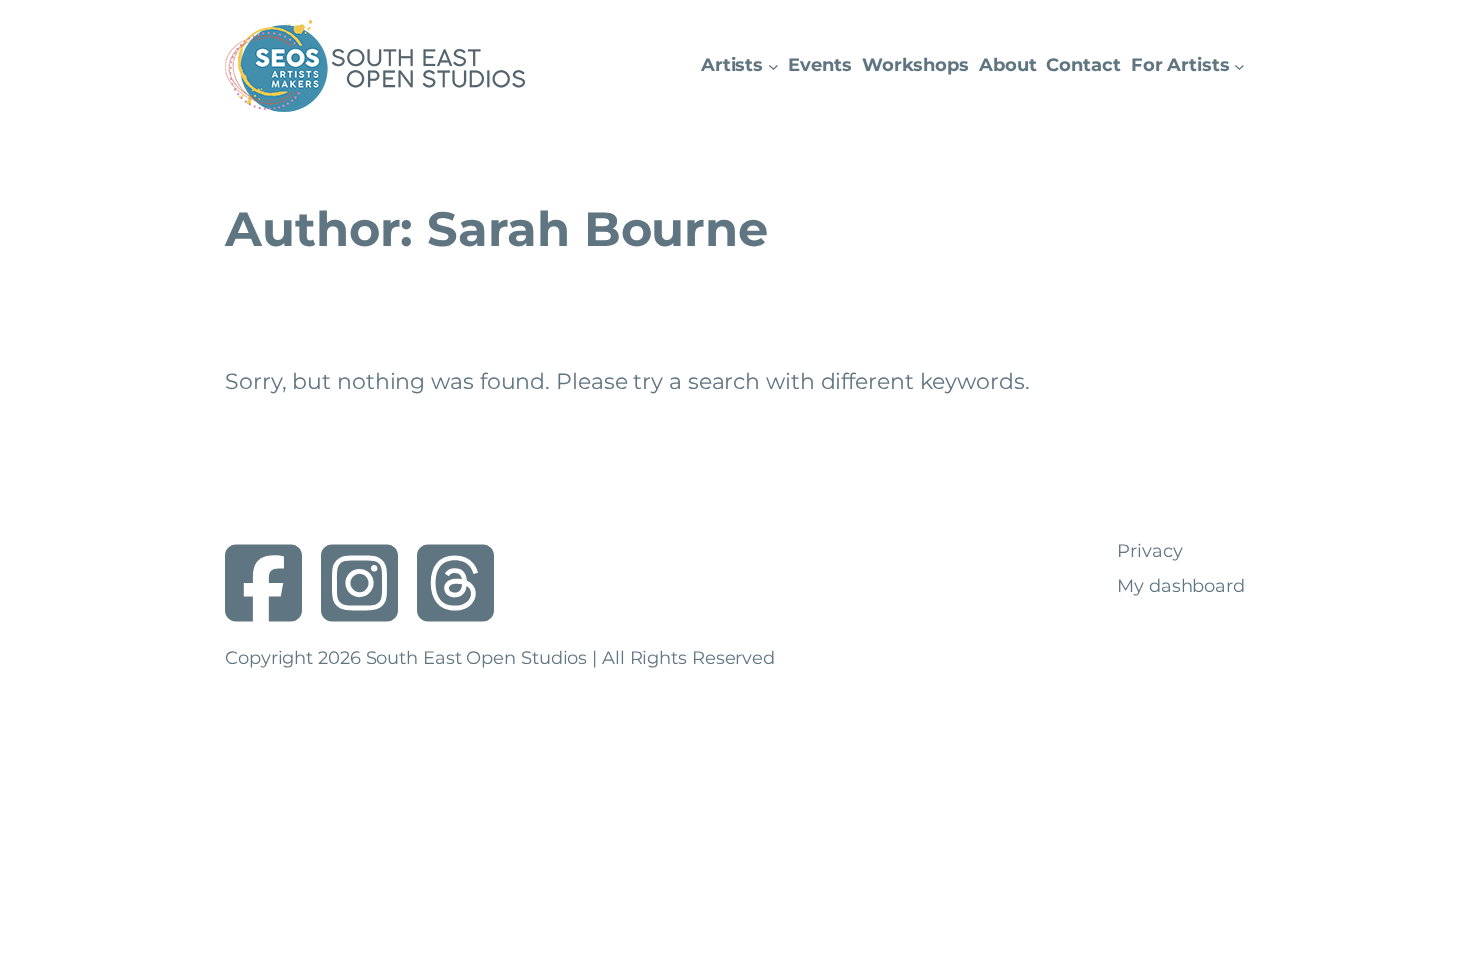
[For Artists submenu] (1239, 66)
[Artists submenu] (773, 66)
